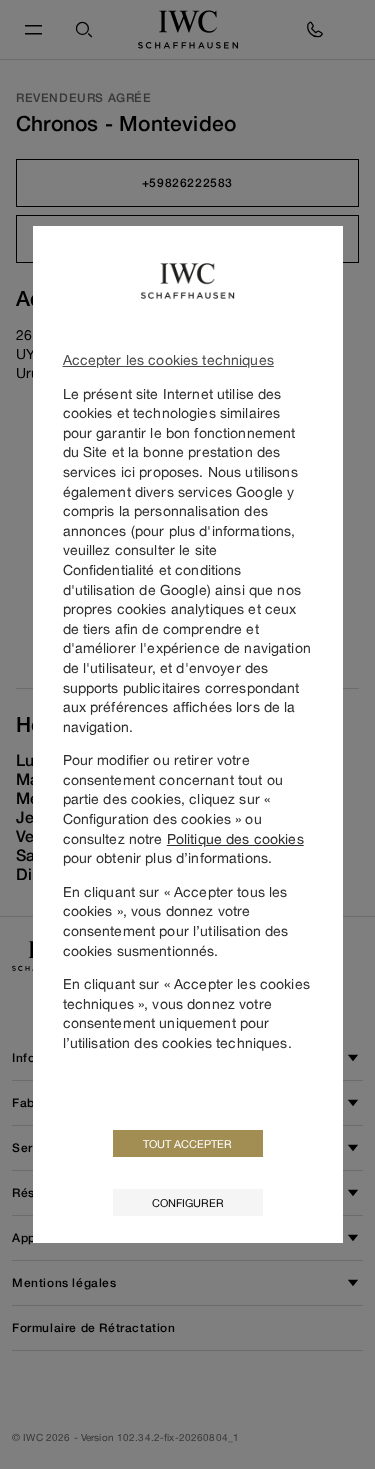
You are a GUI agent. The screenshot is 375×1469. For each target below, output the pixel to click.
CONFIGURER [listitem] (188, 1202)
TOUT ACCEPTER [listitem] (187, 1143)
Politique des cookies (235, 838)
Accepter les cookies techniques (168, 359)
